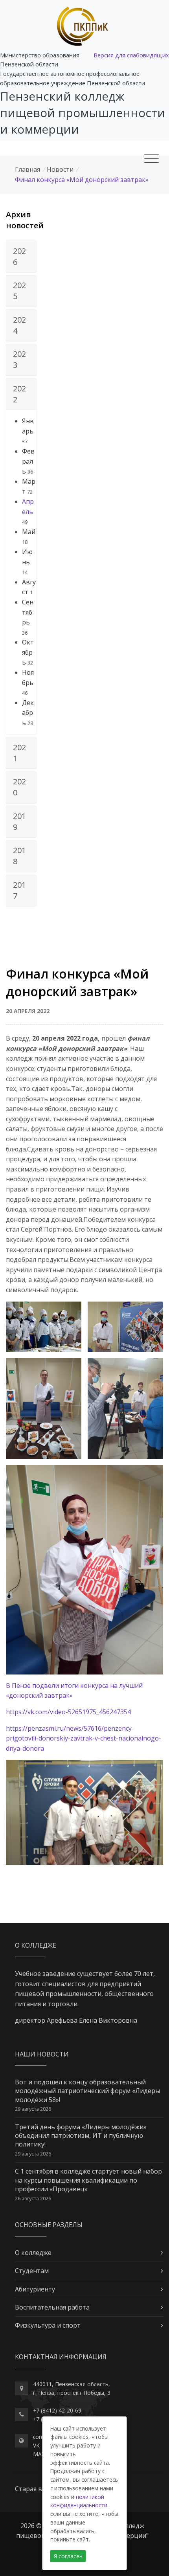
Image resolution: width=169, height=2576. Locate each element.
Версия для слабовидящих (131, 55)
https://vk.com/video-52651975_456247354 (68, 1712)
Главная (28, 169)
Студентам (32, 2271)
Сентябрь (28, 612)
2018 (19, 856)
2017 (19, 890)
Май (29, 532)
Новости (60, 169)
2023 (19, 359)
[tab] (21, 257)
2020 (19, 787)
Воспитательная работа (52, 2307)
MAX (39, 2454)
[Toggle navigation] (152, 159)
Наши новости (42, 2054)
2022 (19, 394)
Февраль (28, 461)
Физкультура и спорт (48, 2325)
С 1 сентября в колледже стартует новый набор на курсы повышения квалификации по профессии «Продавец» (88, 2180)
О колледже (33, 2253)
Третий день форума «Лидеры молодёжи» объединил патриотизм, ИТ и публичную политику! (81, 2136)
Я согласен (68, 2556)
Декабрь (28, 713)
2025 (19, 291)
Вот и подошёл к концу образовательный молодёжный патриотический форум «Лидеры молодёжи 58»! (87, 2091)
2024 (19, 325)
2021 (19, 753)
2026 (19, 256)
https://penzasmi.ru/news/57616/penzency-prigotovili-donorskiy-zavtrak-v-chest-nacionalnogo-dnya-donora (84, 1738)
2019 (19, 822)
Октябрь (28, 652)
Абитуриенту (35, 2289)
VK (36, 2445)
